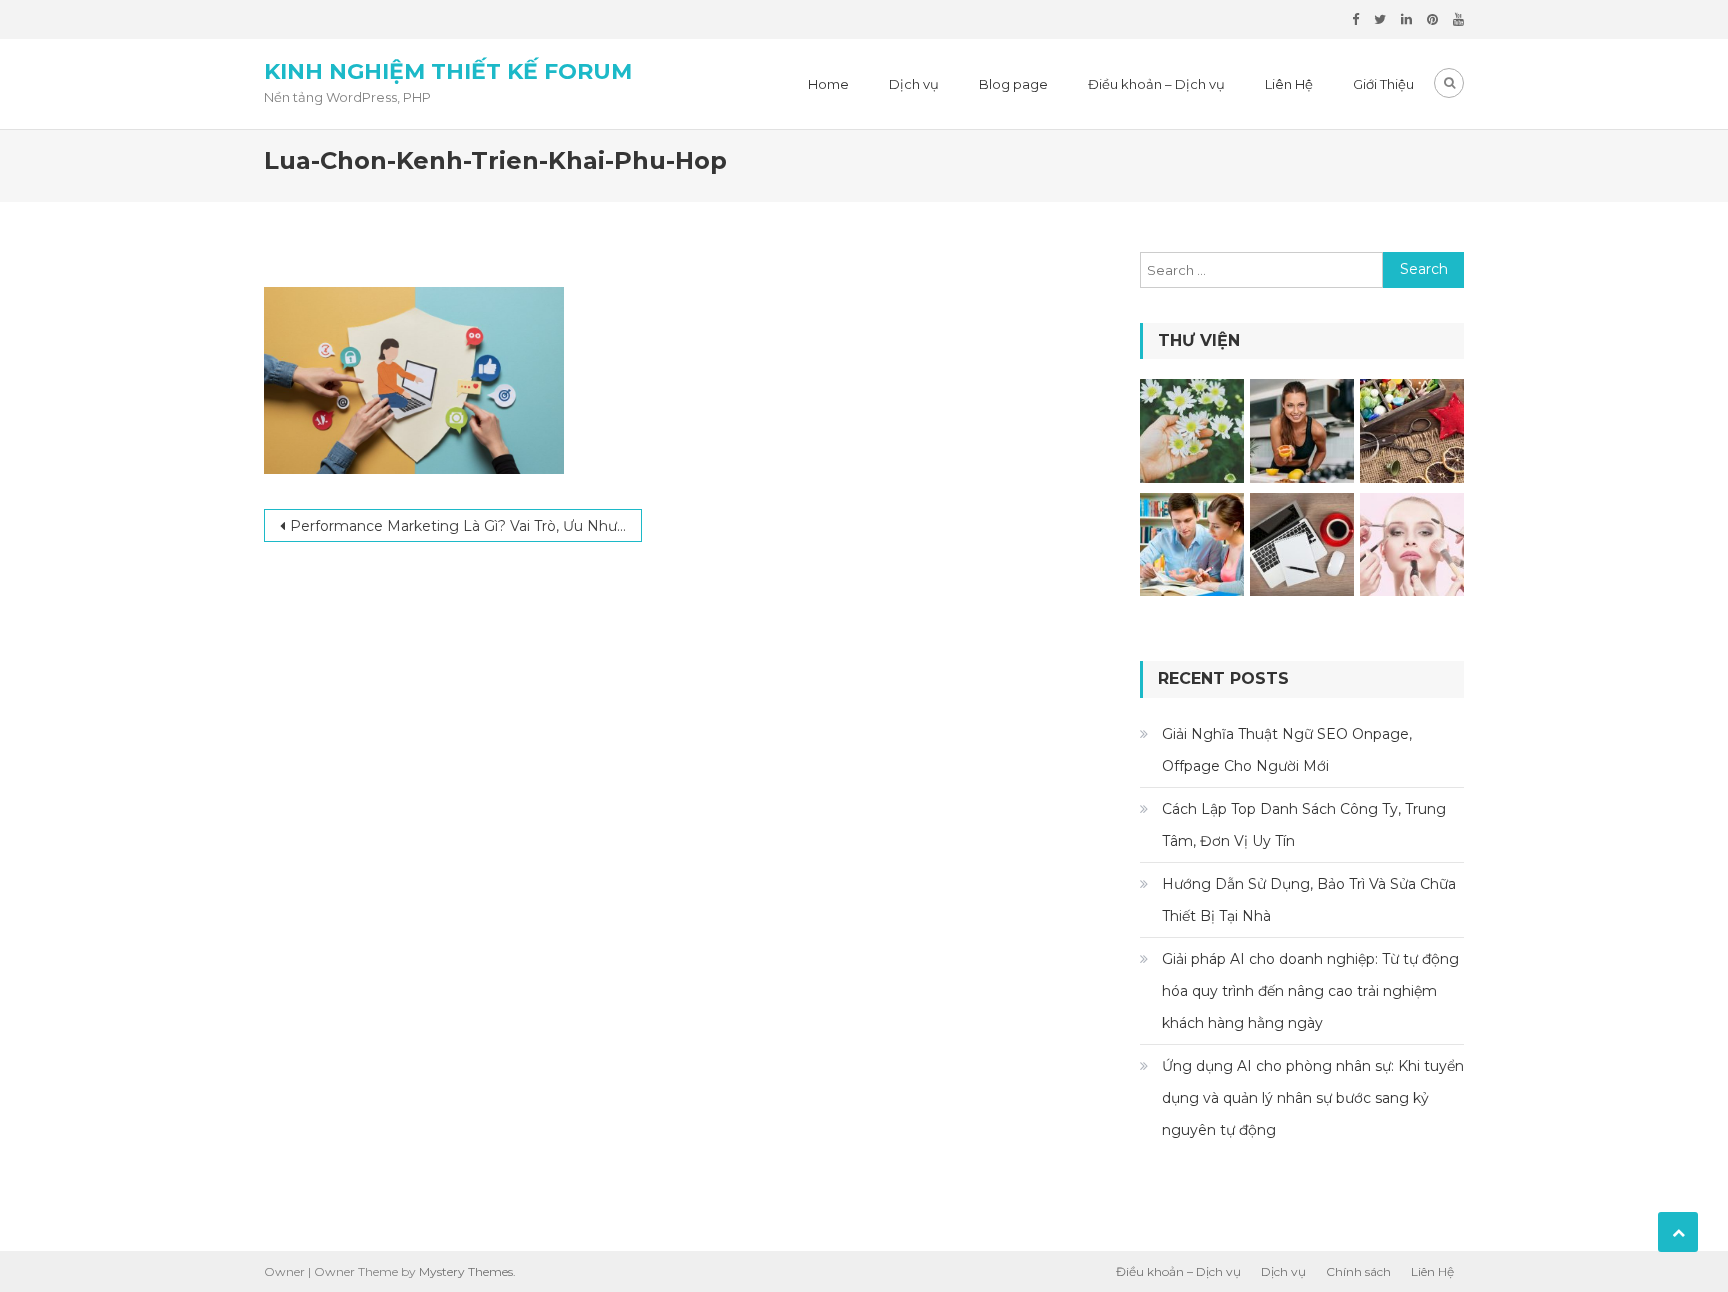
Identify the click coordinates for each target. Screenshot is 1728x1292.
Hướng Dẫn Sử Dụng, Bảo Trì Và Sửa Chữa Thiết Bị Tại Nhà (1309, 900)
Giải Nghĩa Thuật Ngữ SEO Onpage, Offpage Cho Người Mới (1287, 750)
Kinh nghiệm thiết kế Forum (448, 71)
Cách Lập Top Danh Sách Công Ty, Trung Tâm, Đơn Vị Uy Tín (1304, 825)
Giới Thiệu (1383, 84)
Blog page (1013, 84)
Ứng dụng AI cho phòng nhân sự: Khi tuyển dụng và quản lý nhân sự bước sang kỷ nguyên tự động (1313, 1098)
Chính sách (1358, 1271)
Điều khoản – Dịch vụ (1156, 84)
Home (828, 84)
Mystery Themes (466, 1271)
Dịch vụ (914, 84)
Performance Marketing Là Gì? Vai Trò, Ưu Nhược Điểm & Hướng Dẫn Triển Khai (466, 526)
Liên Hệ (1289, 84)
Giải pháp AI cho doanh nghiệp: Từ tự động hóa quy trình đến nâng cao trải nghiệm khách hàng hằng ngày (1310, 991)
